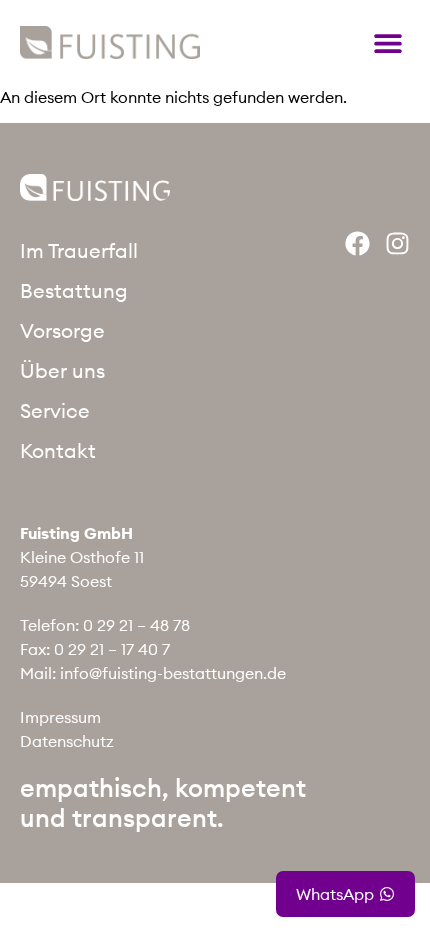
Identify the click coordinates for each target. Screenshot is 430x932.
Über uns (62, 370)
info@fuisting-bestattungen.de (173, 673)
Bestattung (74, 290)
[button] (387, 42)
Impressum (60, 717)
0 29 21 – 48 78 (136, 625)
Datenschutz (67, 741)
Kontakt (58, 450)
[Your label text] (110, 42)
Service (55, 410)
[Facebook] (357, 243)
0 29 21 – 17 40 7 (112, 649)
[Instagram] (397, 243)
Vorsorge (62, 330)
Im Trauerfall (79, 250)
